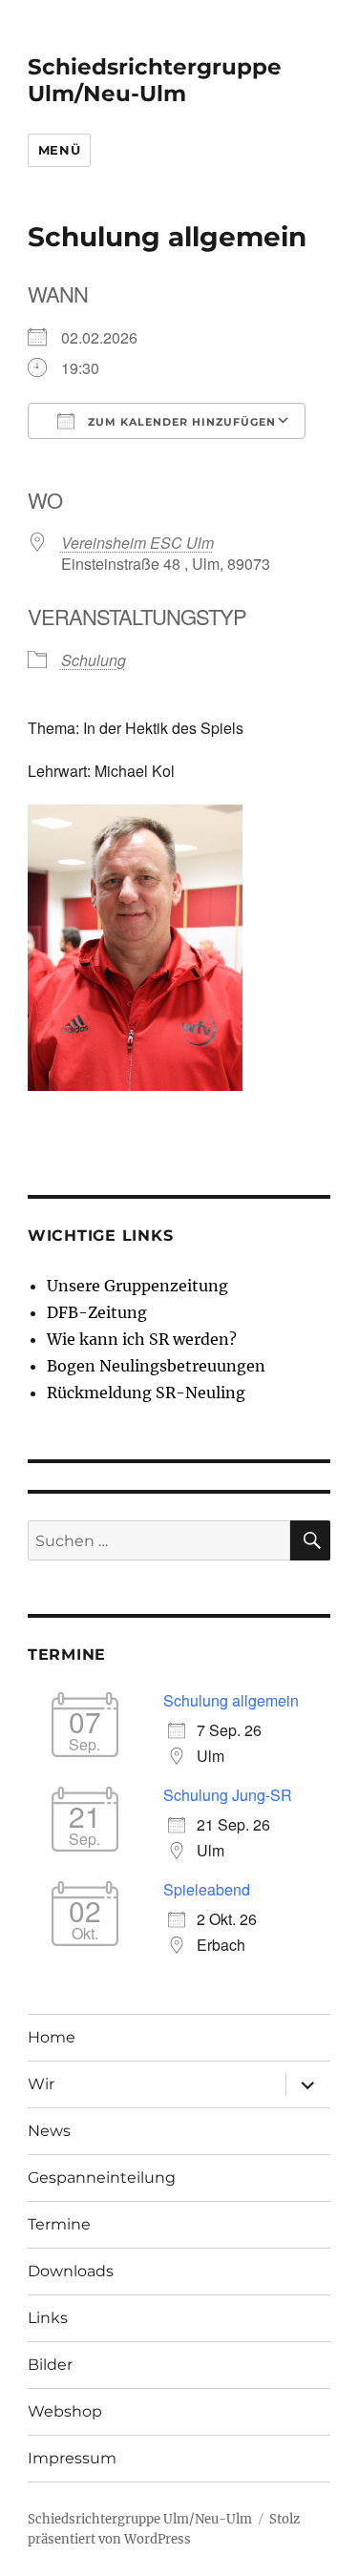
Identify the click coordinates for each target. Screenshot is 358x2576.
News (49, 2131)
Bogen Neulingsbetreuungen (156, 1366)
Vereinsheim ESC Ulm (137, 543)
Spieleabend (207, 1889)
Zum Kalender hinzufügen (180, 422)
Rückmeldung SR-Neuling (146, 1393)
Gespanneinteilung (102, 2178)
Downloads (71, 2271)
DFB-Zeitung (97, 1312)
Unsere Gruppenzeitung (137, 1286)
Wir (41, 2084)
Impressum (72, 2458)
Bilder (50, 2365)
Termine (59, 2224)
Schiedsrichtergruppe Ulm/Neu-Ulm (155, 80)
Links (48, 2318)
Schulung (94, 660)
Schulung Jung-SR (228, 1795)
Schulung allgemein (231, 1700)
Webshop (65, 2411)
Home (52, 2037)
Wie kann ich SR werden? (142, 1339)
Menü (59, 150)
